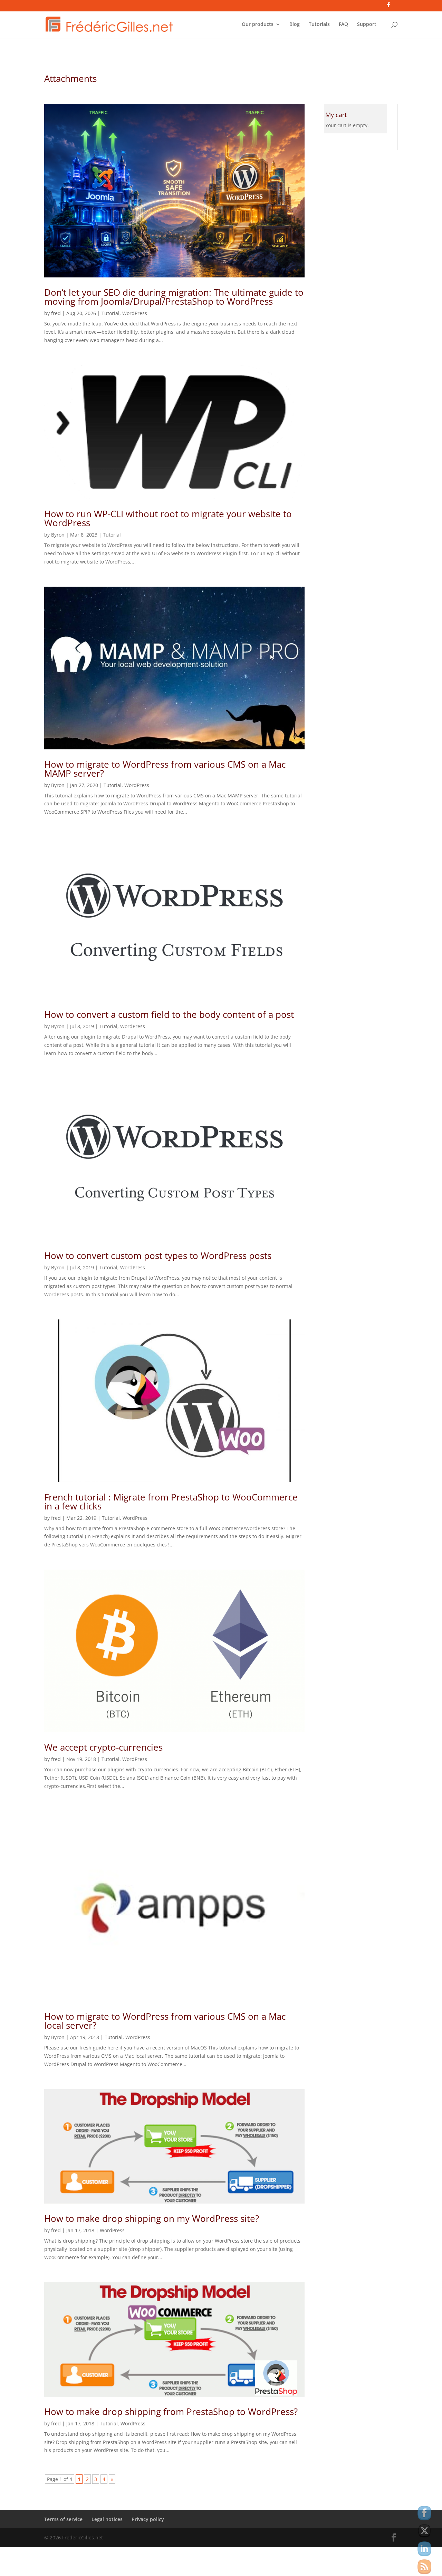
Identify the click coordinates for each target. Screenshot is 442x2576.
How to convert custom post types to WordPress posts (158, 1256)
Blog (295, 25)
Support (367, 25)
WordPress (135, 313)
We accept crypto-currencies (103, 1747)
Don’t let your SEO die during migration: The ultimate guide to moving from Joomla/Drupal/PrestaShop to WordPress (174, 297)
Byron (58, 535)
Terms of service (63, 2519)
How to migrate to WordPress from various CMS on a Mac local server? (165, 2021)
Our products (258, 25)
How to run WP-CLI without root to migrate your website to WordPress (168, 518)
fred (56, 313)
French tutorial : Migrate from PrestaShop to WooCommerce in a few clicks (171, 1502)
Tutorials (319, 25)
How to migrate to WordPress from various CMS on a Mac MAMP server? (165, 769)
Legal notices (107, 2519)
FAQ (343, 25)
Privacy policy (148, 2519)
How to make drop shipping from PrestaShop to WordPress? (171, 2412)
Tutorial (110, 313)
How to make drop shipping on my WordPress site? (152, 2218)
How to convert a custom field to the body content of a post (169, 1014)
